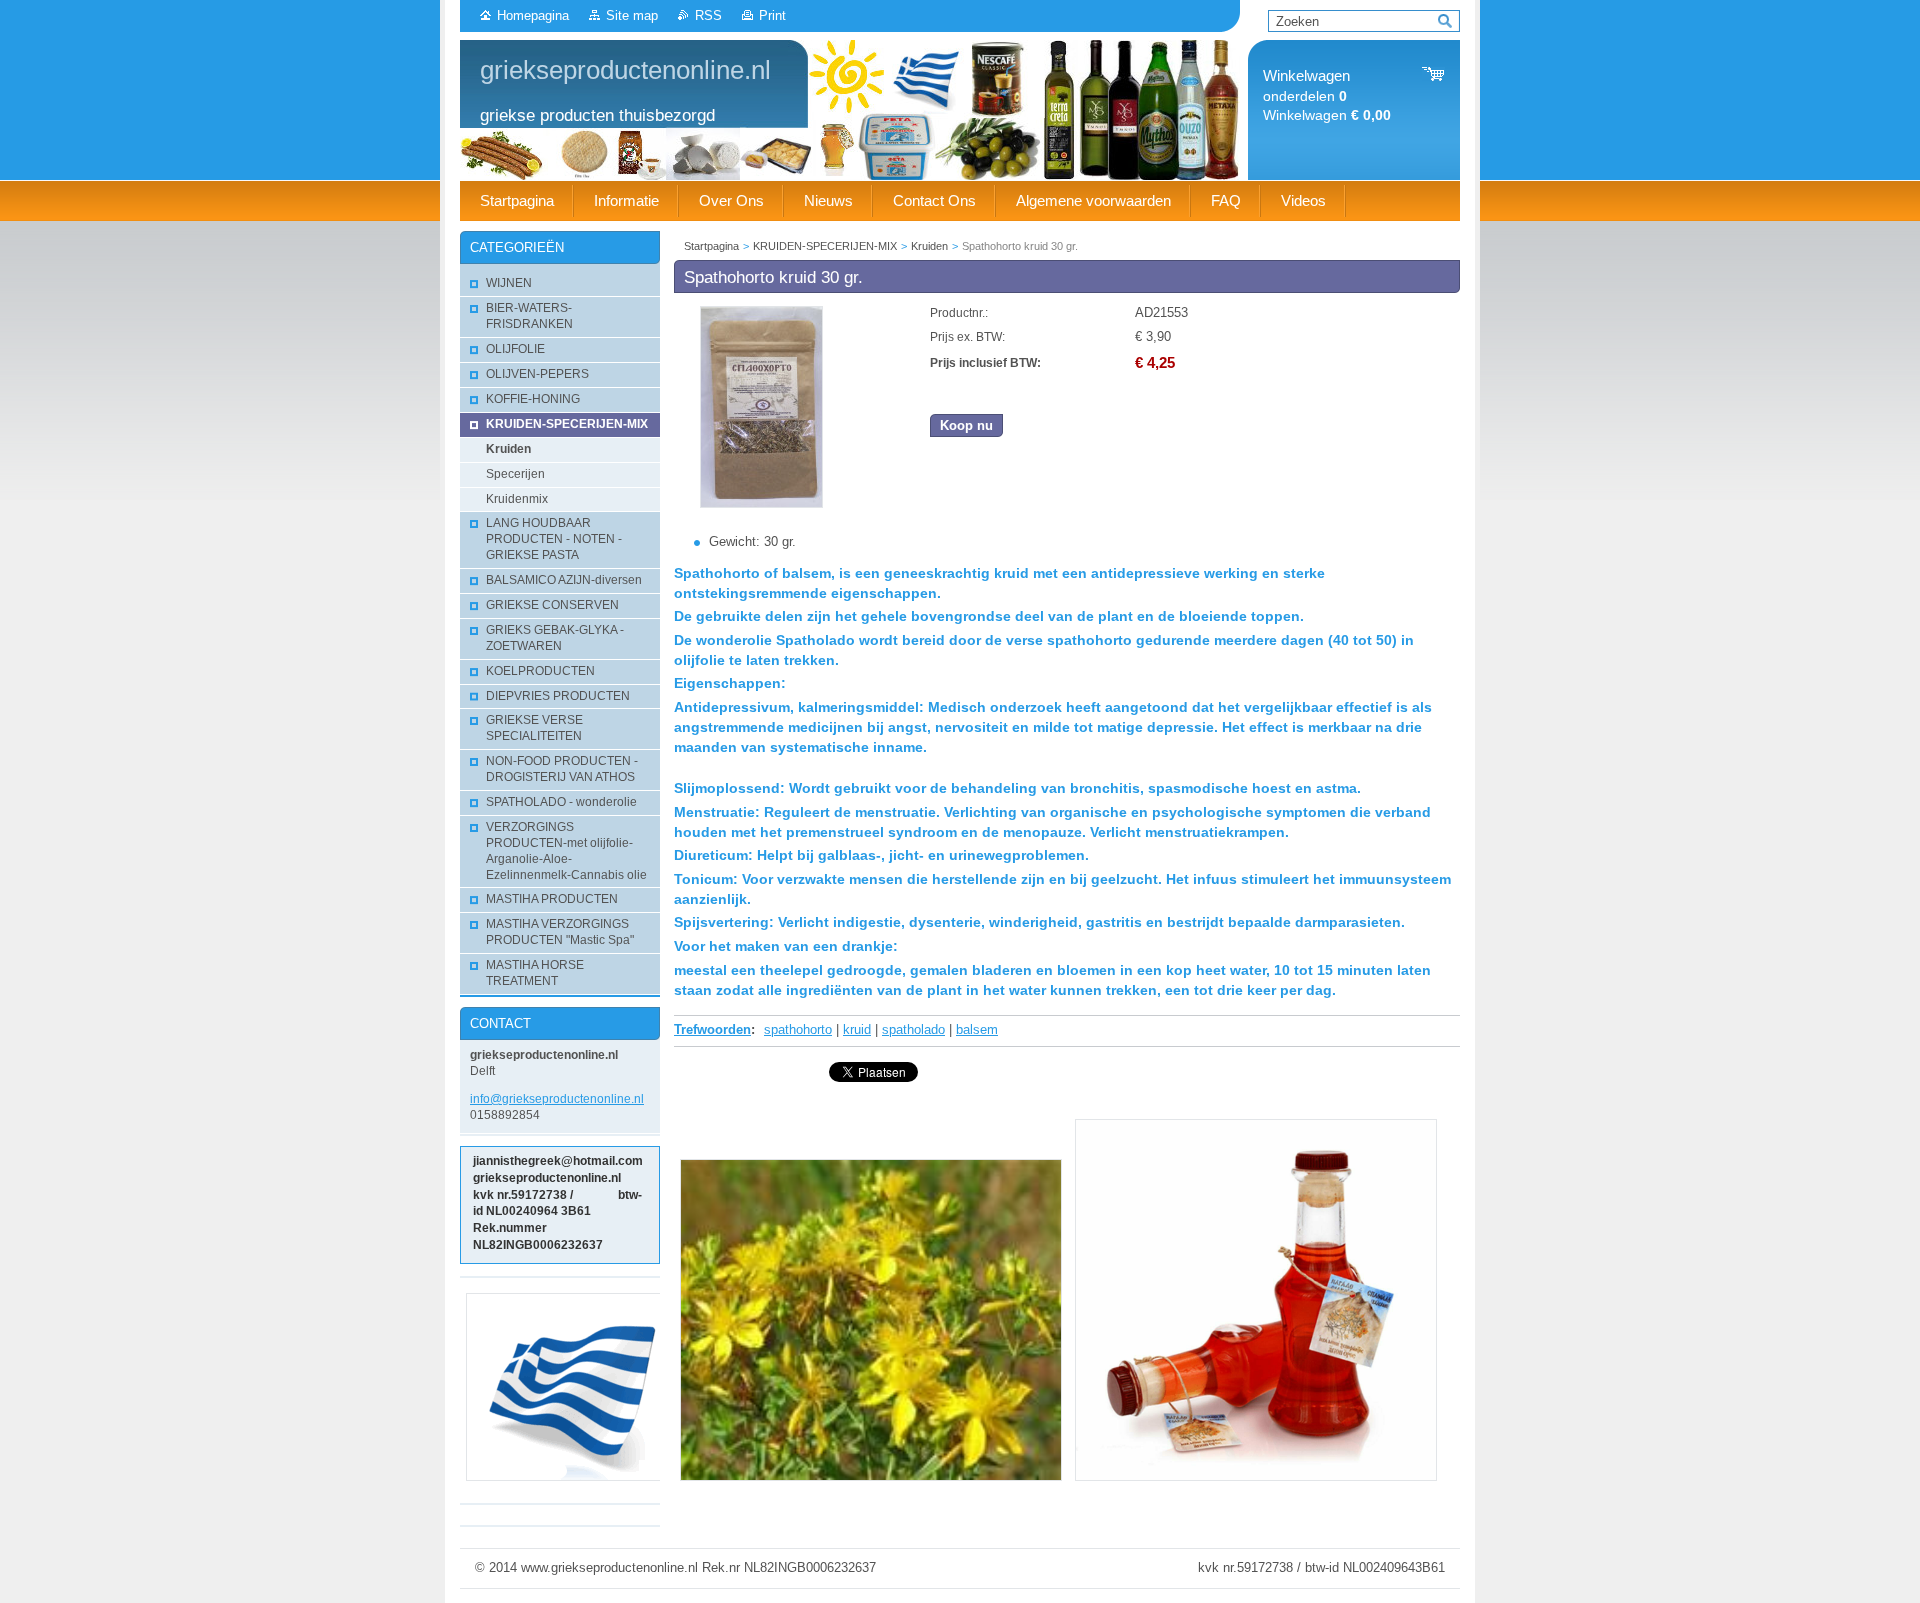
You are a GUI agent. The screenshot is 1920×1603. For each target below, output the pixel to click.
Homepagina (533, 15)
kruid (857, 1029)
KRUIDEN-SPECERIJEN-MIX (825, 246)
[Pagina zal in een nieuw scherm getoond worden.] (761, 503)
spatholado (913, 1029)
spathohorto (798, 1029)
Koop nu (966, 425)
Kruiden (929, 246)
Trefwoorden (712, 1029)
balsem (977, 1029)
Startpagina (711, 246)
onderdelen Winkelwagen (1327, 95)
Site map (632, 15)
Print (772, 15)
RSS (708, 15)
